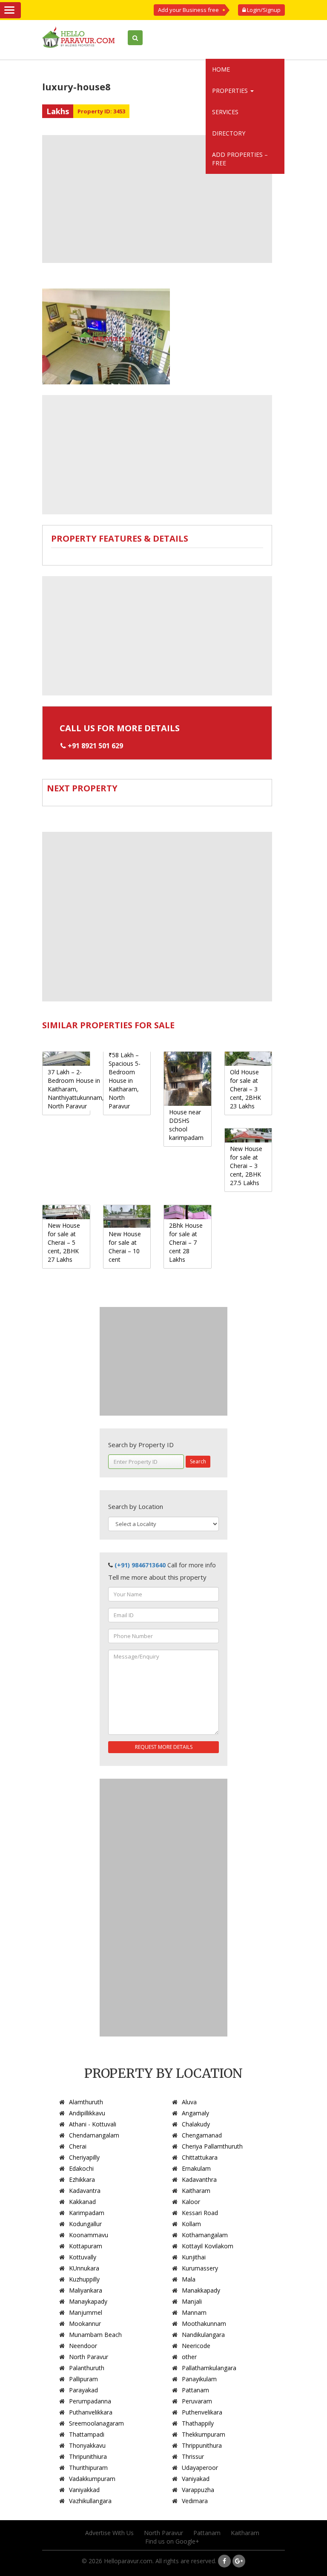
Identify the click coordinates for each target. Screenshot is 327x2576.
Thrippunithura (202, 2445)
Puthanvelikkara (91, 2412)
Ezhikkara (82, 2179)
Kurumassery (200, 2268)
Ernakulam (196, 2168)
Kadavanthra (199, 2179)
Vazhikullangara (90, 2501)
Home (221, 69)
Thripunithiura (88, 2456)
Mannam (194, 2312)
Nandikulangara (203, 2335)
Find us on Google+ (172, 2541)
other (189, 2357)
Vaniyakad (196, 2479)
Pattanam (195, 2390)
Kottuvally (83, 2257)
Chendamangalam (94, 2135)
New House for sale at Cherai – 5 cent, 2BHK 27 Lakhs (64, 1242)
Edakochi (81, 2168)
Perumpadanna (90, 2401)
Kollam (191, 2224)
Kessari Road (200, 2213)
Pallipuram (83, 2379)
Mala (189, 2279)
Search (198, 1461)
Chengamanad (202, 2135)
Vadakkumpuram (92, 2479)
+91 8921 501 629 (95, 746)
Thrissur (193, 2456)
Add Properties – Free (240, 159)
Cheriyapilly (84, 2157)
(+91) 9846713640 (140, 1565)
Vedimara (195, 2501)
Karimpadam (87, 2213)
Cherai (78, 2146)
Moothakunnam (204, 2324)
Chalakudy (196, 2124)
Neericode (196, 2346)
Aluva (189, 2102)
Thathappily (198, 2423)
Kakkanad (82, 2202)
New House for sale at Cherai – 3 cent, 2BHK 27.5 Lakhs (246, 1166)
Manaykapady (88, 2301)
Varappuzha (198, 2490)
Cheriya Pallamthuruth (212, 2146)
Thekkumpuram (204, 2434)
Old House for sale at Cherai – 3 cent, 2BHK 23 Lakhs (245, 1089)
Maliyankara (86, 2290)
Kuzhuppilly (84, 2279)
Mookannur (85, 2324)
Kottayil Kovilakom (208, 2246)
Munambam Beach (95, 2335)
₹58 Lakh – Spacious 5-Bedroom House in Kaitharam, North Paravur (125, 1080)
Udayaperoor (200, 2468)
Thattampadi (87, 2434)
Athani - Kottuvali (93, 2124)
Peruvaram (197, 2401)
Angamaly (195, 2113)
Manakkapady (201, 2290)
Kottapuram (86, 2246)
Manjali (192, 2301)
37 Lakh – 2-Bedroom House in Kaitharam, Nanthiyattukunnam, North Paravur (76, 1089)
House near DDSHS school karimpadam (186, 1125)
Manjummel (86, 2312)
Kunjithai (194, 2257)
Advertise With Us (109, 2533)
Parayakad (83, 2390)
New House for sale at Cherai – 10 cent (125, 1247)
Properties (231, 91)
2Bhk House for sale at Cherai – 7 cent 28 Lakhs (186, 1242)
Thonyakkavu (87, 2445)
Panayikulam (199, 2379)
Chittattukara (200, 2157)
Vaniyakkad (84, 2490)
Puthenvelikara (202, 2412)
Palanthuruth (87, 2368)
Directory (229, 133)
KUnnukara (84, 2268)
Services (225, 112)
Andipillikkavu (87, 2113)
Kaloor (191, 2202)
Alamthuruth (86, 2102)
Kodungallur (85, 2224)
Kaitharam (196, 2191)
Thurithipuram (88, 2468)
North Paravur (89, 2357)
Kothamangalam (205, 2235)
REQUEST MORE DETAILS (164, 1747)
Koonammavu (89, 2235)
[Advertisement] (157, 199)
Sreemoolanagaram (96, 2423)
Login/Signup (263, 10)
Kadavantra (85, 2191)
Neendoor (83, 2346)
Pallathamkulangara (209, 2368)
